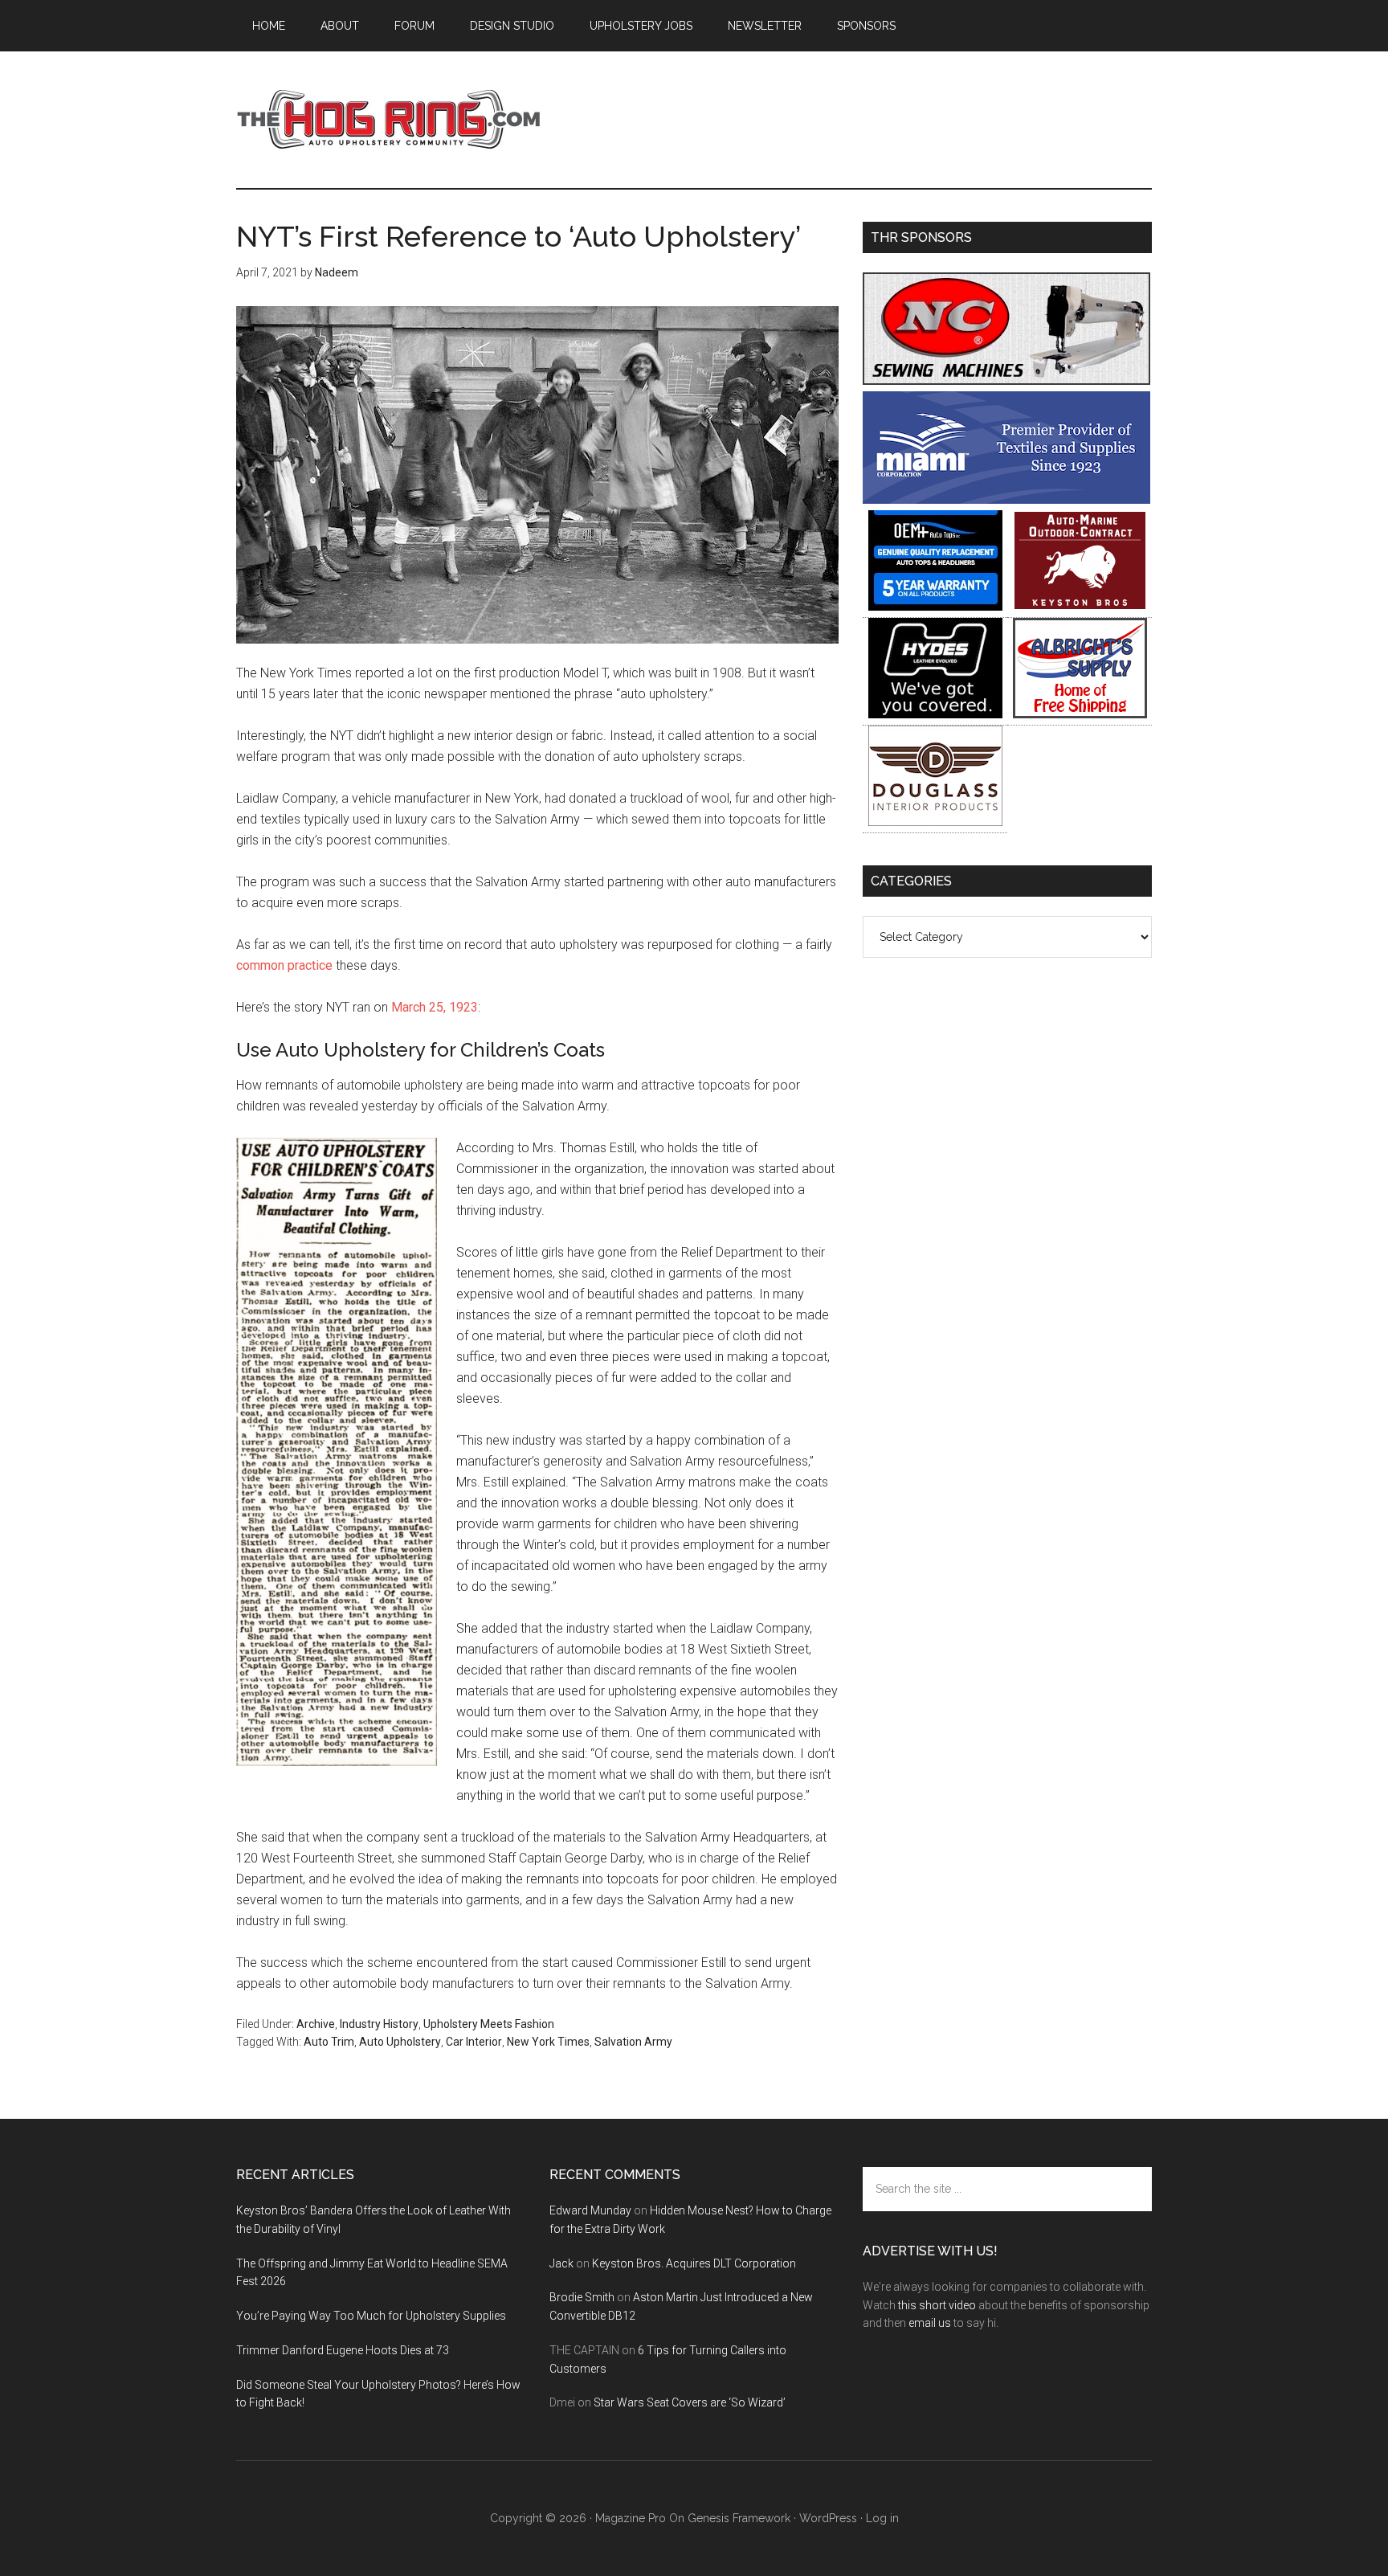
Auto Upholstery (400, 2042)
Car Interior (474, 2042)
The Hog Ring (389, 120)
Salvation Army (633, 2042)
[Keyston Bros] (1080, 606)
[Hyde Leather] (935, 714)
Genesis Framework (739, 2518)
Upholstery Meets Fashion (489, 2024)
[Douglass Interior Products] (935, 822)
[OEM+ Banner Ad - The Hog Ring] (935, 606)
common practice (284, 965)
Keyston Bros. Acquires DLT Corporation (694, 2263)
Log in (882, 2518)
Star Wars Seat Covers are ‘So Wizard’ (690, 2402)
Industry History (379, 2024)
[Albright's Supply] (1080, 714)
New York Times (548, 2042)
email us (930, 2323)
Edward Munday (590, 2210)
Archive (316, 2024)
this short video (937, 2305)
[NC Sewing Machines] (1006, 380)
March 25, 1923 (435, 1007)
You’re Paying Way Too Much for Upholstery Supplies (371, 2316)
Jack (561, 2263)
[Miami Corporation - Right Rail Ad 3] (1006, 499)
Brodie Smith (582, 2297)
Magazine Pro (631, 2518)
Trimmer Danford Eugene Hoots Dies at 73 (343, 2350)
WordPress (828, 2518)
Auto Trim (329, 2042)
